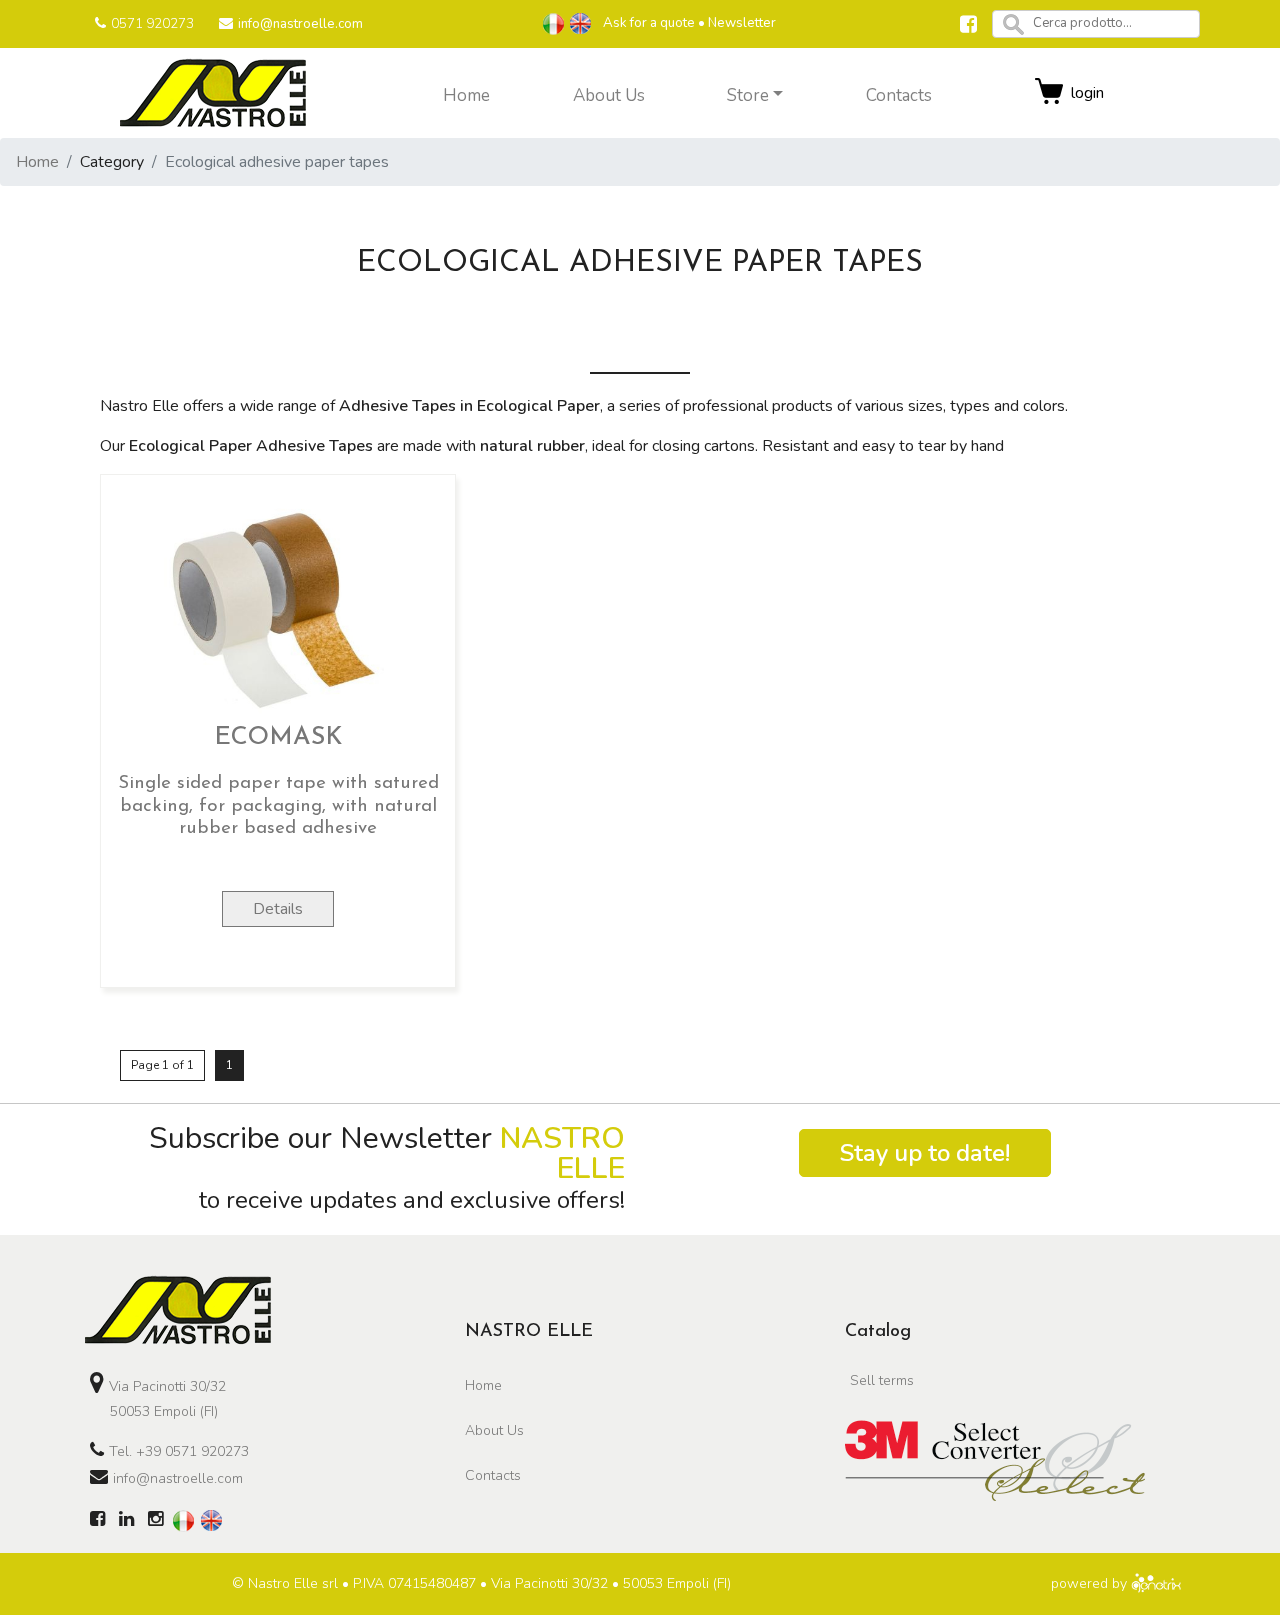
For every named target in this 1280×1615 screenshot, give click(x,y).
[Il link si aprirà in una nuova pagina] (968, 27)
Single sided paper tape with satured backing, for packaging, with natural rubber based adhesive (278, 806)
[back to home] (178, 1308)
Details (278, 909)
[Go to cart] (1050, 93)
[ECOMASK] (278, 602)
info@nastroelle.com (300, 24)
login (1087, 93)
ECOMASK (278, 737)
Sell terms (882, 1380)
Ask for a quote (649, 23)
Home (37, 162)
